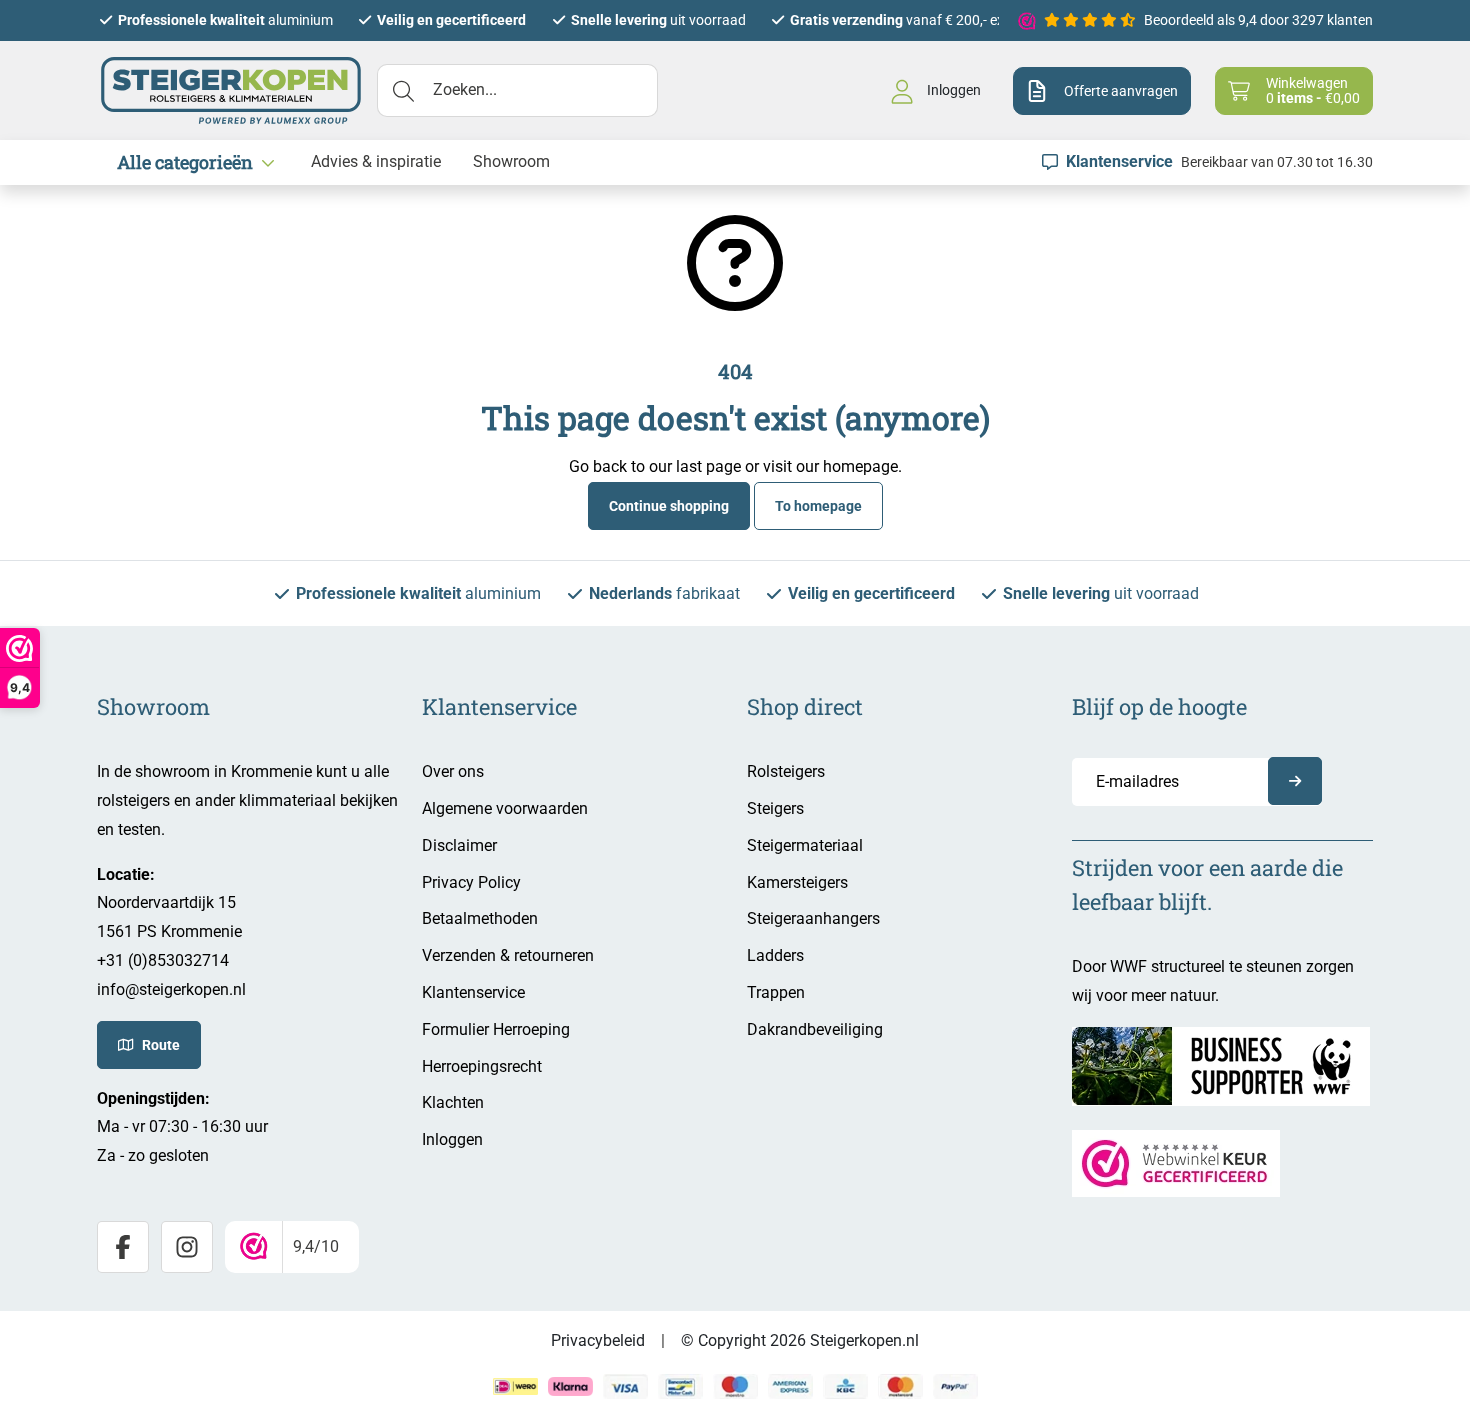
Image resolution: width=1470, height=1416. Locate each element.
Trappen (776, 992)
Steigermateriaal (805, 845)
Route (161, 1045)
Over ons (453, 771)
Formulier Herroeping (496, 1029)
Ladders (775, 955)
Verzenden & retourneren (508, 955)
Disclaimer (459, 845)
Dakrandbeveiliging (815, 1029)
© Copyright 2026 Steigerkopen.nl (800, 1340)
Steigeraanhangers (813, 918)
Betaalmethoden (480, 918)
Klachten (453, 1102)
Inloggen (452, 1139)
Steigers (775, 808)
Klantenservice (473, 992)
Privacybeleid (598, 1340)
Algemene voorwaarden (505, 808)
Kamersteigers (797, 882)
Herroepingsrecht (482, 1066)
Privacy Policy (471, 882)
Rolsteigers (786, 771)
